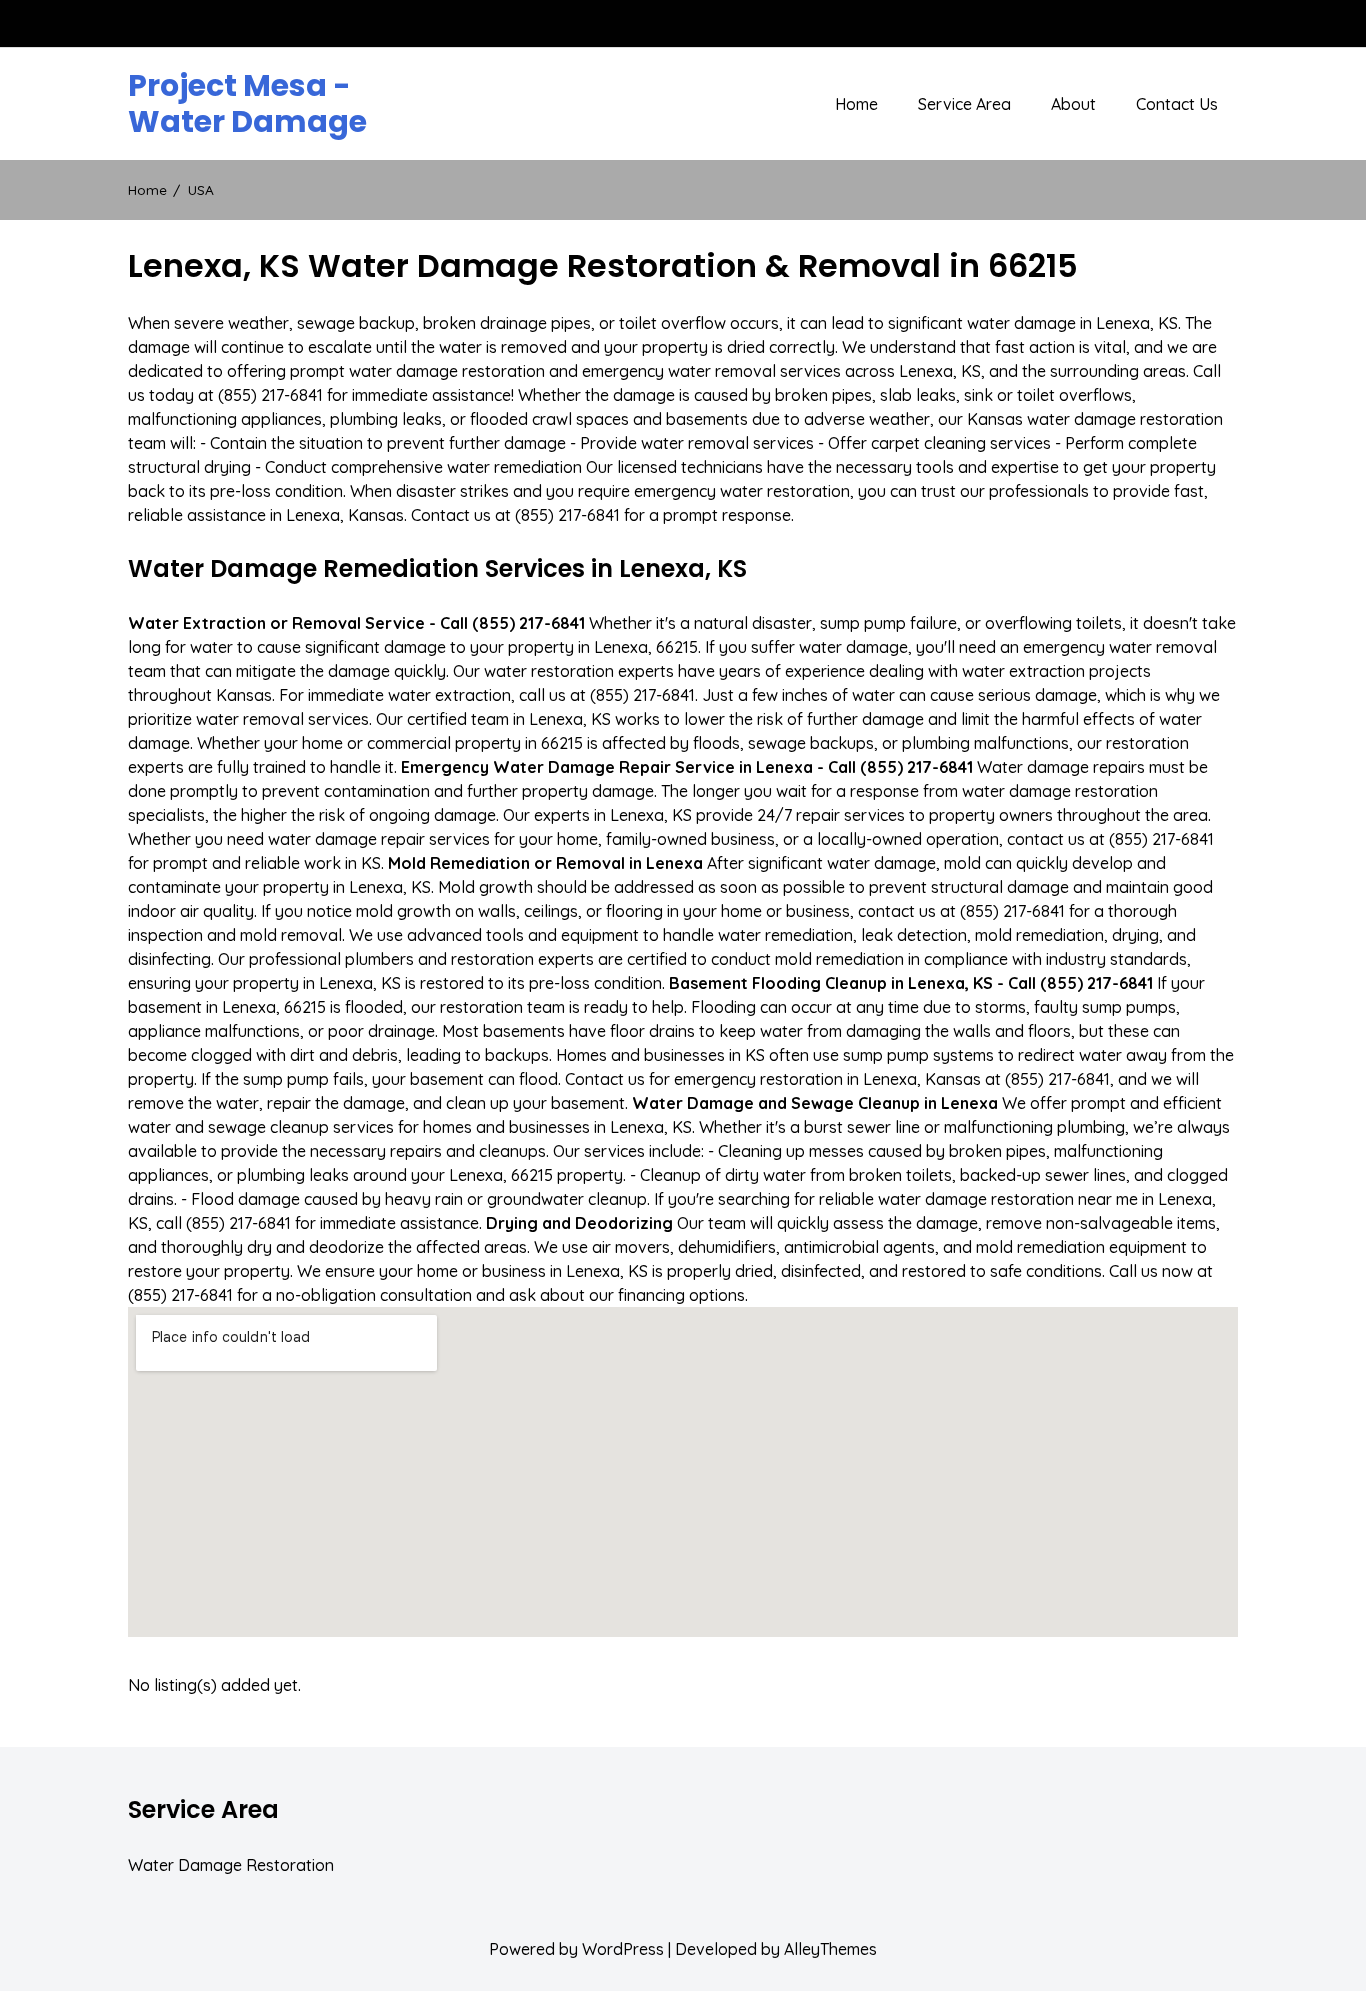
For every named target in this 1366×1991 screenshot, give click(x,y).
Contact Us (1177, 104)
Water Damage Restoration (231, 1865)
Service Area (964, 104)
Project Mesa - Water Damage (247, 104)
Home (856, 104)
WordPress (623, 1949)
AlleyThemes (830, 1949)
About (1073, 104)
